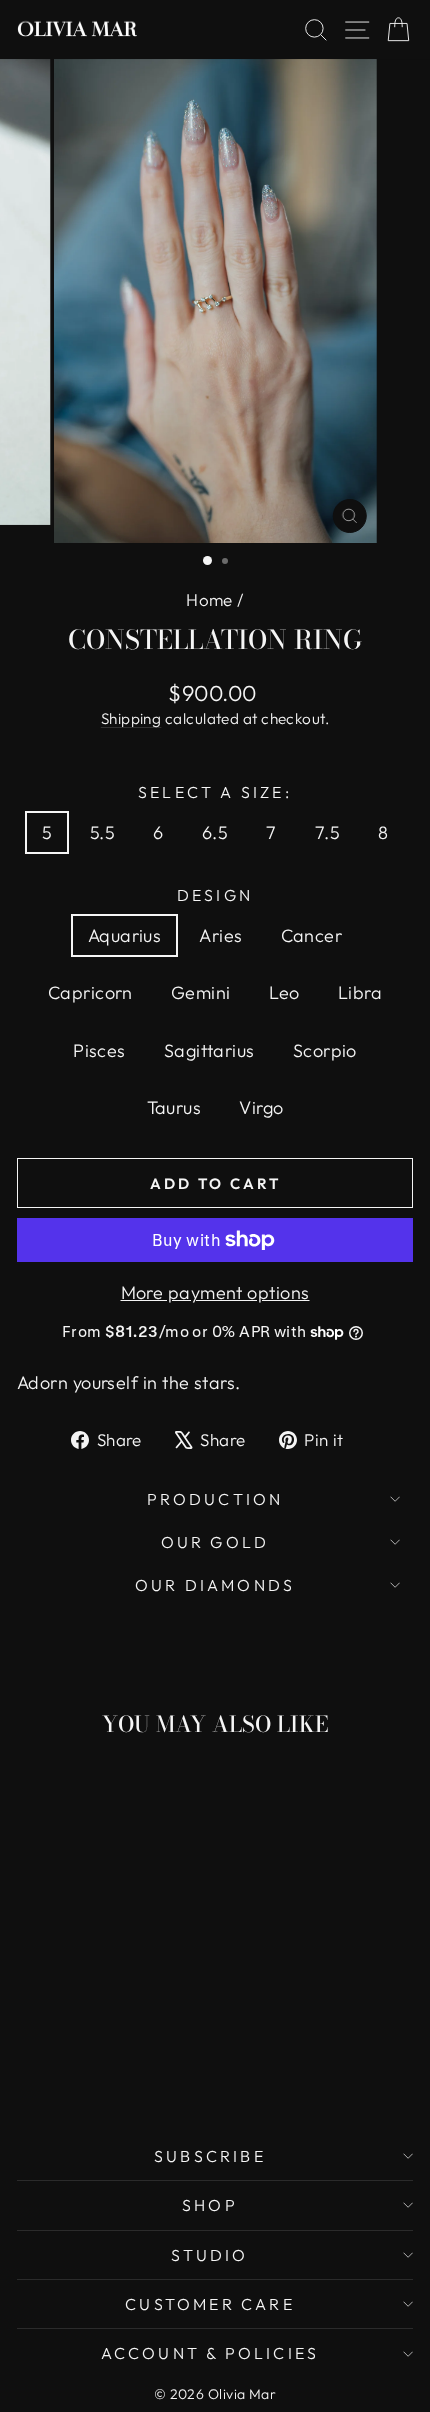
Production (215, 1499)
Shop (210, 2205)
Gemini (201, 992)
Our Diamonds (215, 1585)
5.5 (102, 832)
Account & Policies (210, 2353)
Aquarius (125, 935)
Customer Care (210, 2304)
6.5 (215, 832)
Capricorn (90, 992)
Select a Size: (215, 792)
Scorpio (325, 1050)
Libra (360, 992)
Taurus (174, 1107)
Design (215, 895)
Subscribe (210, 2156)
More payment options (215, 1292)
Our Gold (215, 1542)
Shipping (131, 718)
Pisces (99, 1050)
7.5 (327, 832)
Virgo (261, 1107)
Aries (220, 935)
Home (209, 599)
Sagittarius (209, 1050)
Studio (209, 2255)
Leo (284, 992)
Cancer (312, 935)
